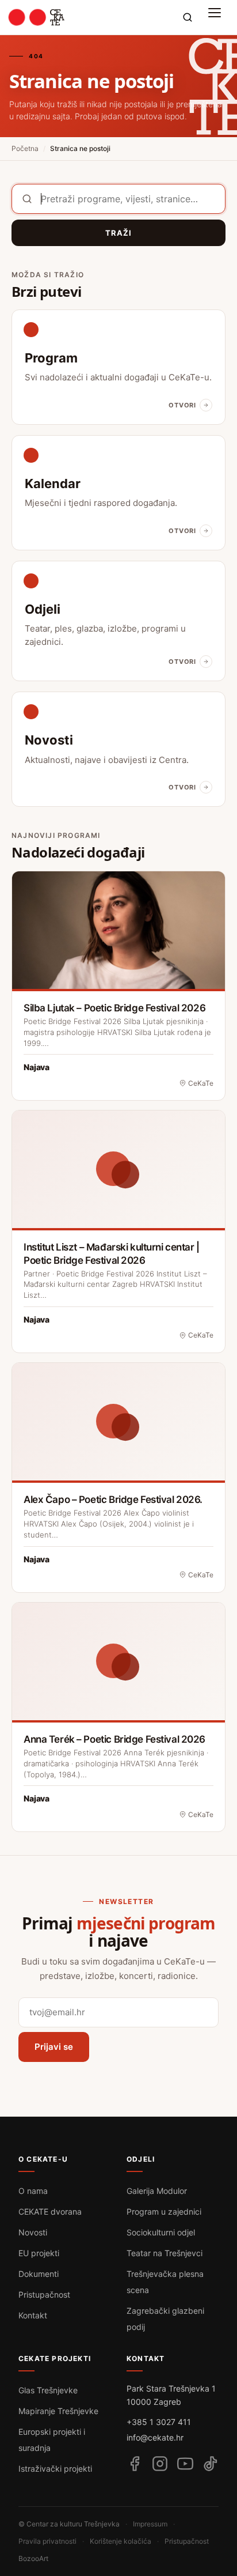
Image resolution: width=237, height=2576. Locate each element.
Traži (118, 233)
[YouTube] (185, 2464)
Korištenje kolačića (121, 2541)
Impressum (150, 2524)
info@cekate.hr (155, 2437)
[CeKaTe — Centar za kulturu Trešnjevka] (37, 17)
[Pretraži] (188, 17)
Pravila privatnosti (47, 2541)
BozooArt (33, 2558)
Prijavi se (54, 2047)
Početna (25, 148)
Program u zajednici (164, 2211)
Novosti (33, 2232)
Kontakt (33, 2315)
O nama (33, 2191)
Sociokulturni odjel (161, 2232)
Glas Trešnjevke (48, 2390)
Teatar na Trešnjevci (165, 2253)
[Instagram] (160, 2464)
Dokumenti (39, 2274)
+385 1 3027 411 (159, 2422)
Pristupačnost (44, 2294)
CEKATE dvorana (50, 2211)
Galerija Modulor (157, 2191)
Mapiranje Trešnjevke (58, 2411)
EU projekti (39, 2253)
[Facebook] (135, 2464)
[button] (217, 17)
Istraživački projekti (55, 2469)
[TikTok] (211, 2464)
